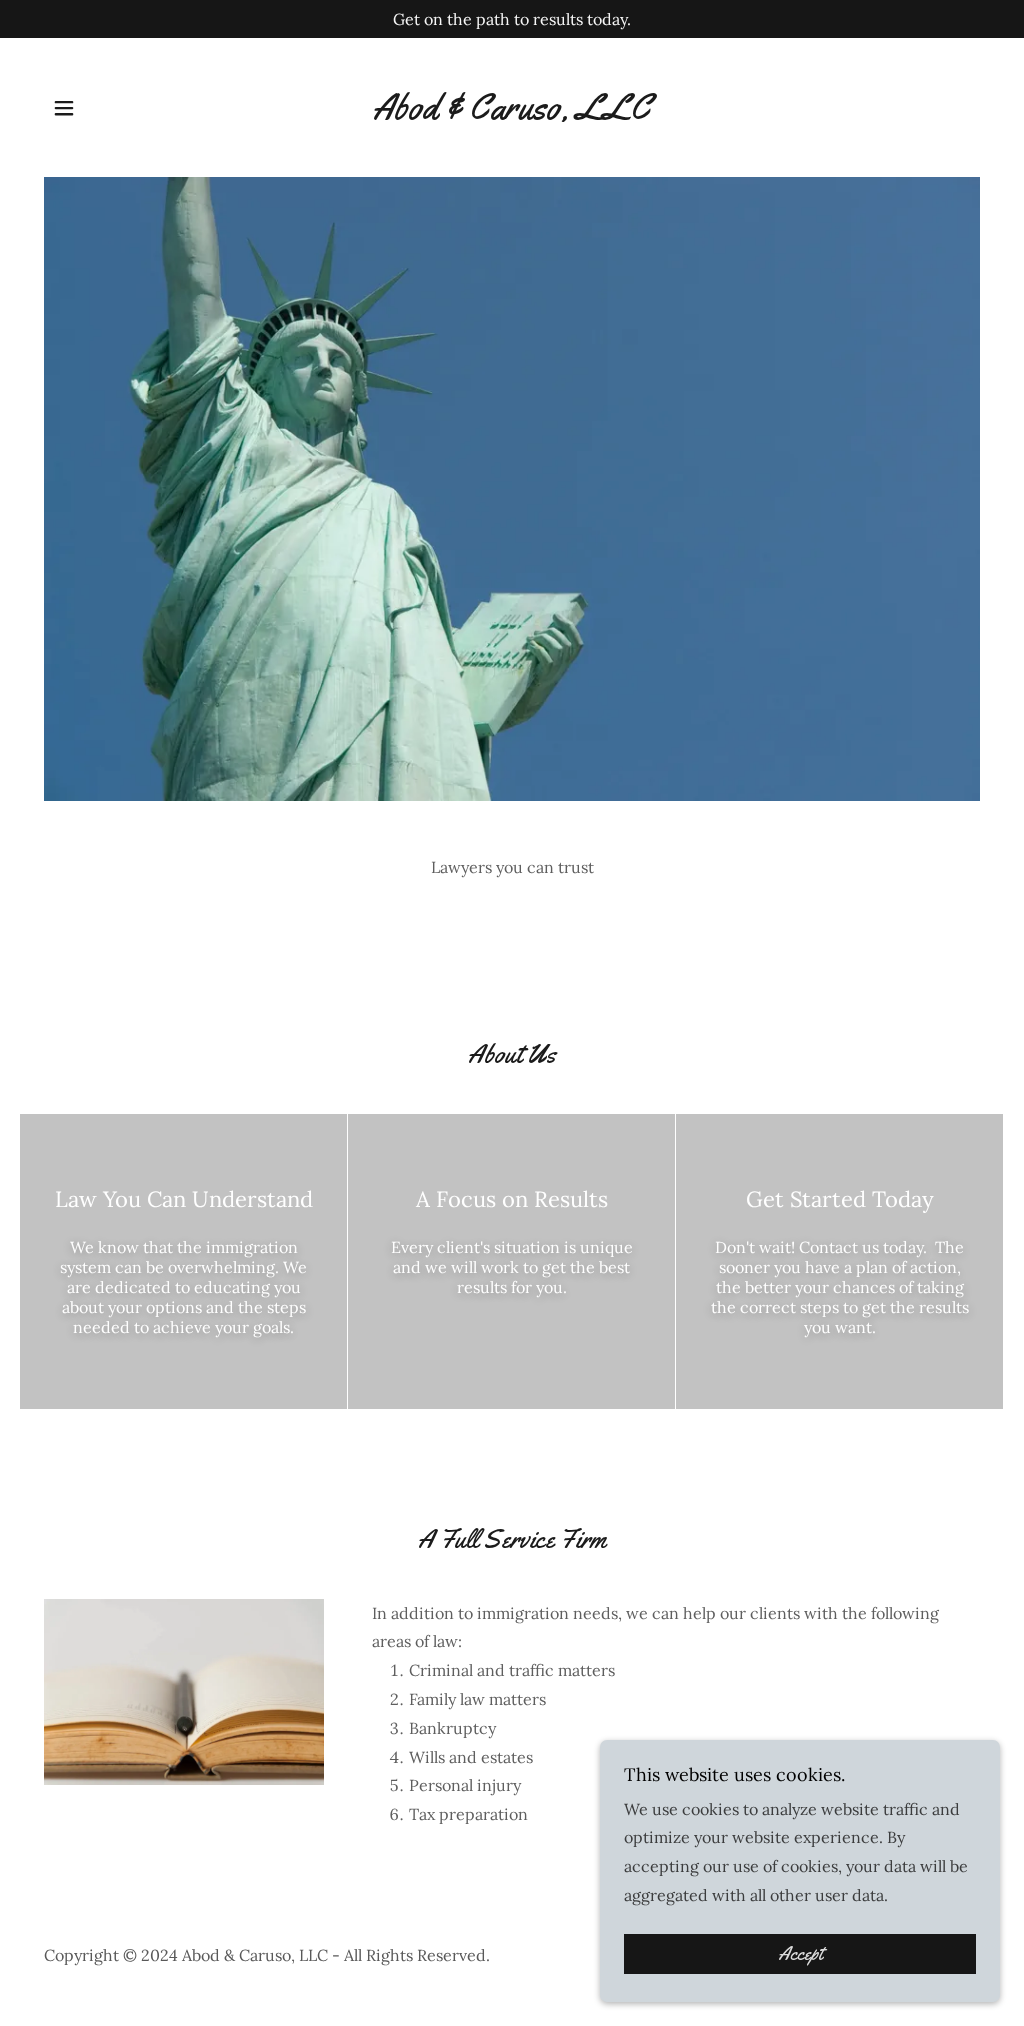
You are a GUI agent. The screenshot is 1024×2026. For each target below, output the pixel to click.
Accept (800, 1954)
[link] (512, 113)
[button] (64, 108)
